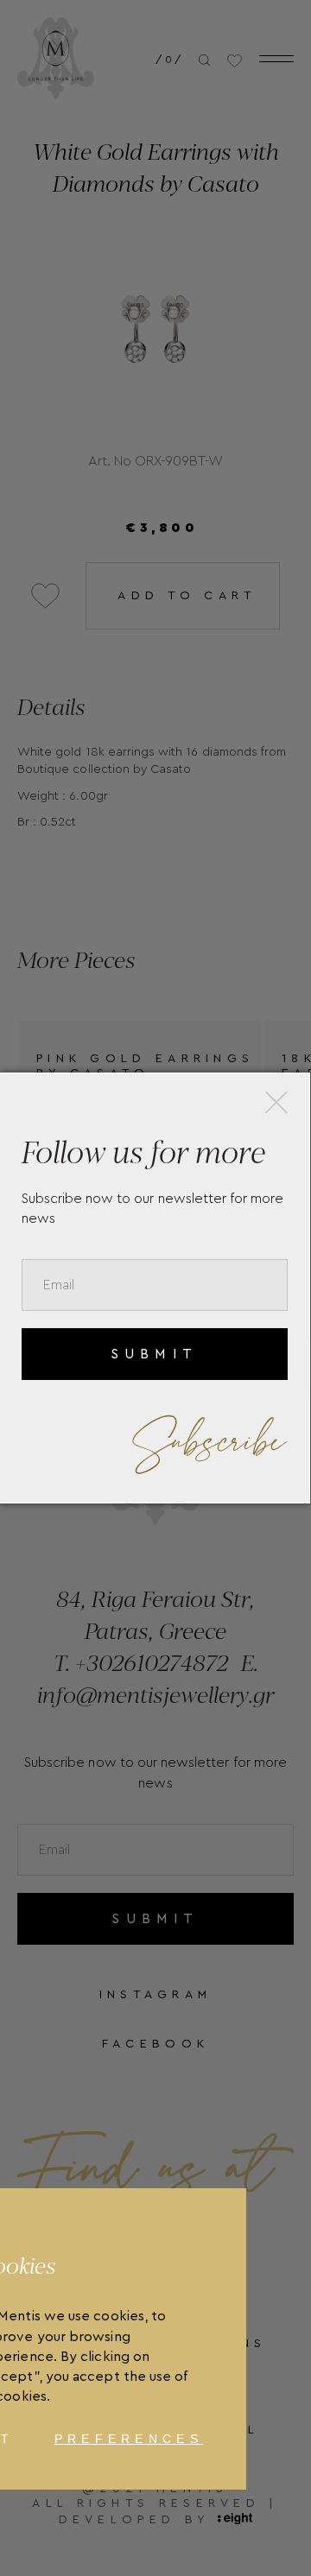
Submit (154, 1354)
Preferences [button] (129, 2439)
